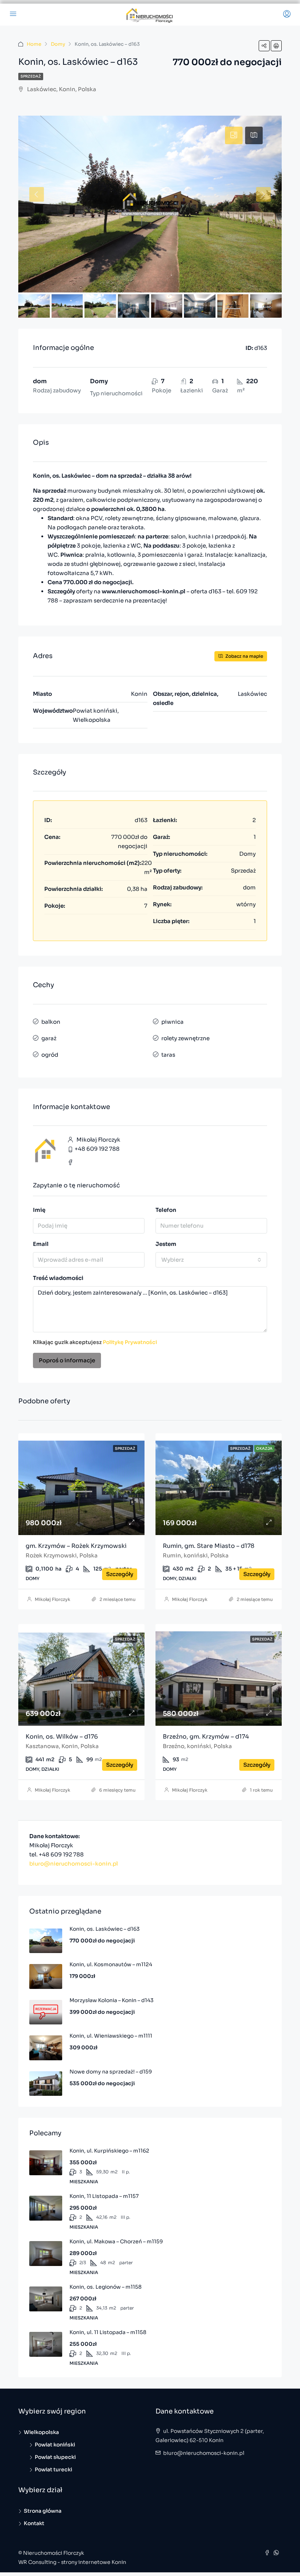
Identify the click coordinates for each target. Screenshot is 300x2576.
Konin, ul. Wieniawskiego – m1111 (111, 2036)
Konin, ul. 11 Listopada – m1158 (108, 2332)
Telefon (166, 1210)
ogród (50, 1055)
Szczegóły (120, 1574)
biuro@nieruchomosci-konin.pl (74, 1864)
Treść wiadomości (58, 1278)
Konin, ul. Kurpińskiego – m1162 (109, 2151)
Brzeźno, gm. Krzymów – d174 (206, 1737)
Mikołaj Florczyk (52, 1599)
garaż (49, 1038)
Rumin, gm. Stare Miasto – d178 (209, 1546)
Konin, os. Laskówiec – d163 (105, 1929)
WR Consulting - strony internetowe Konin (72, 2562)
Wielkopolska (41, 2432)
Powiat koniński (55, 2445)
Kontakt (34, 2523)
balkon (51, 1022)
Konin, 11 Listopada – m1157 (104, 2196)
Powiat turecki (53, 2469)
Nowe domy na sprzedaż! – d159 (111, 2072)
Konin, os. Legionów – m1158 (106, 2287)
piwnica (172, 1022)
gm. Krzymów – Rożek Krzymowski (76, 1546)
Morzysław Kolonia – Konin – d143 (112, 2000)
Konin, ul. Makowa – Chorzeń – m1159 (116, 2241)
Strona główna (43, 2511)
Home (34, 44)
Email (41, 1244)
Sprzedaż (31, 76)
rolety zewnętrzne (185, 1038)
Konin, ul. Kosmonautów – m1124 (111, 1964)
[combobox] (211, 1260)
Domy (58, 44)
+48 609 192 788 (97, 1149)
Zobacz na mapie (244, 656)
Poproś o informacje (67, 1360)
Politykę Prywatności (130, 1342)
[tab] (234, 135)
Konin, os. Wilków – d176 (62, 1737)
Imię (39, 1210)
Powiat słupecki (55, 2457)
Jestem (166, 1244)
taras (168, 1055)
